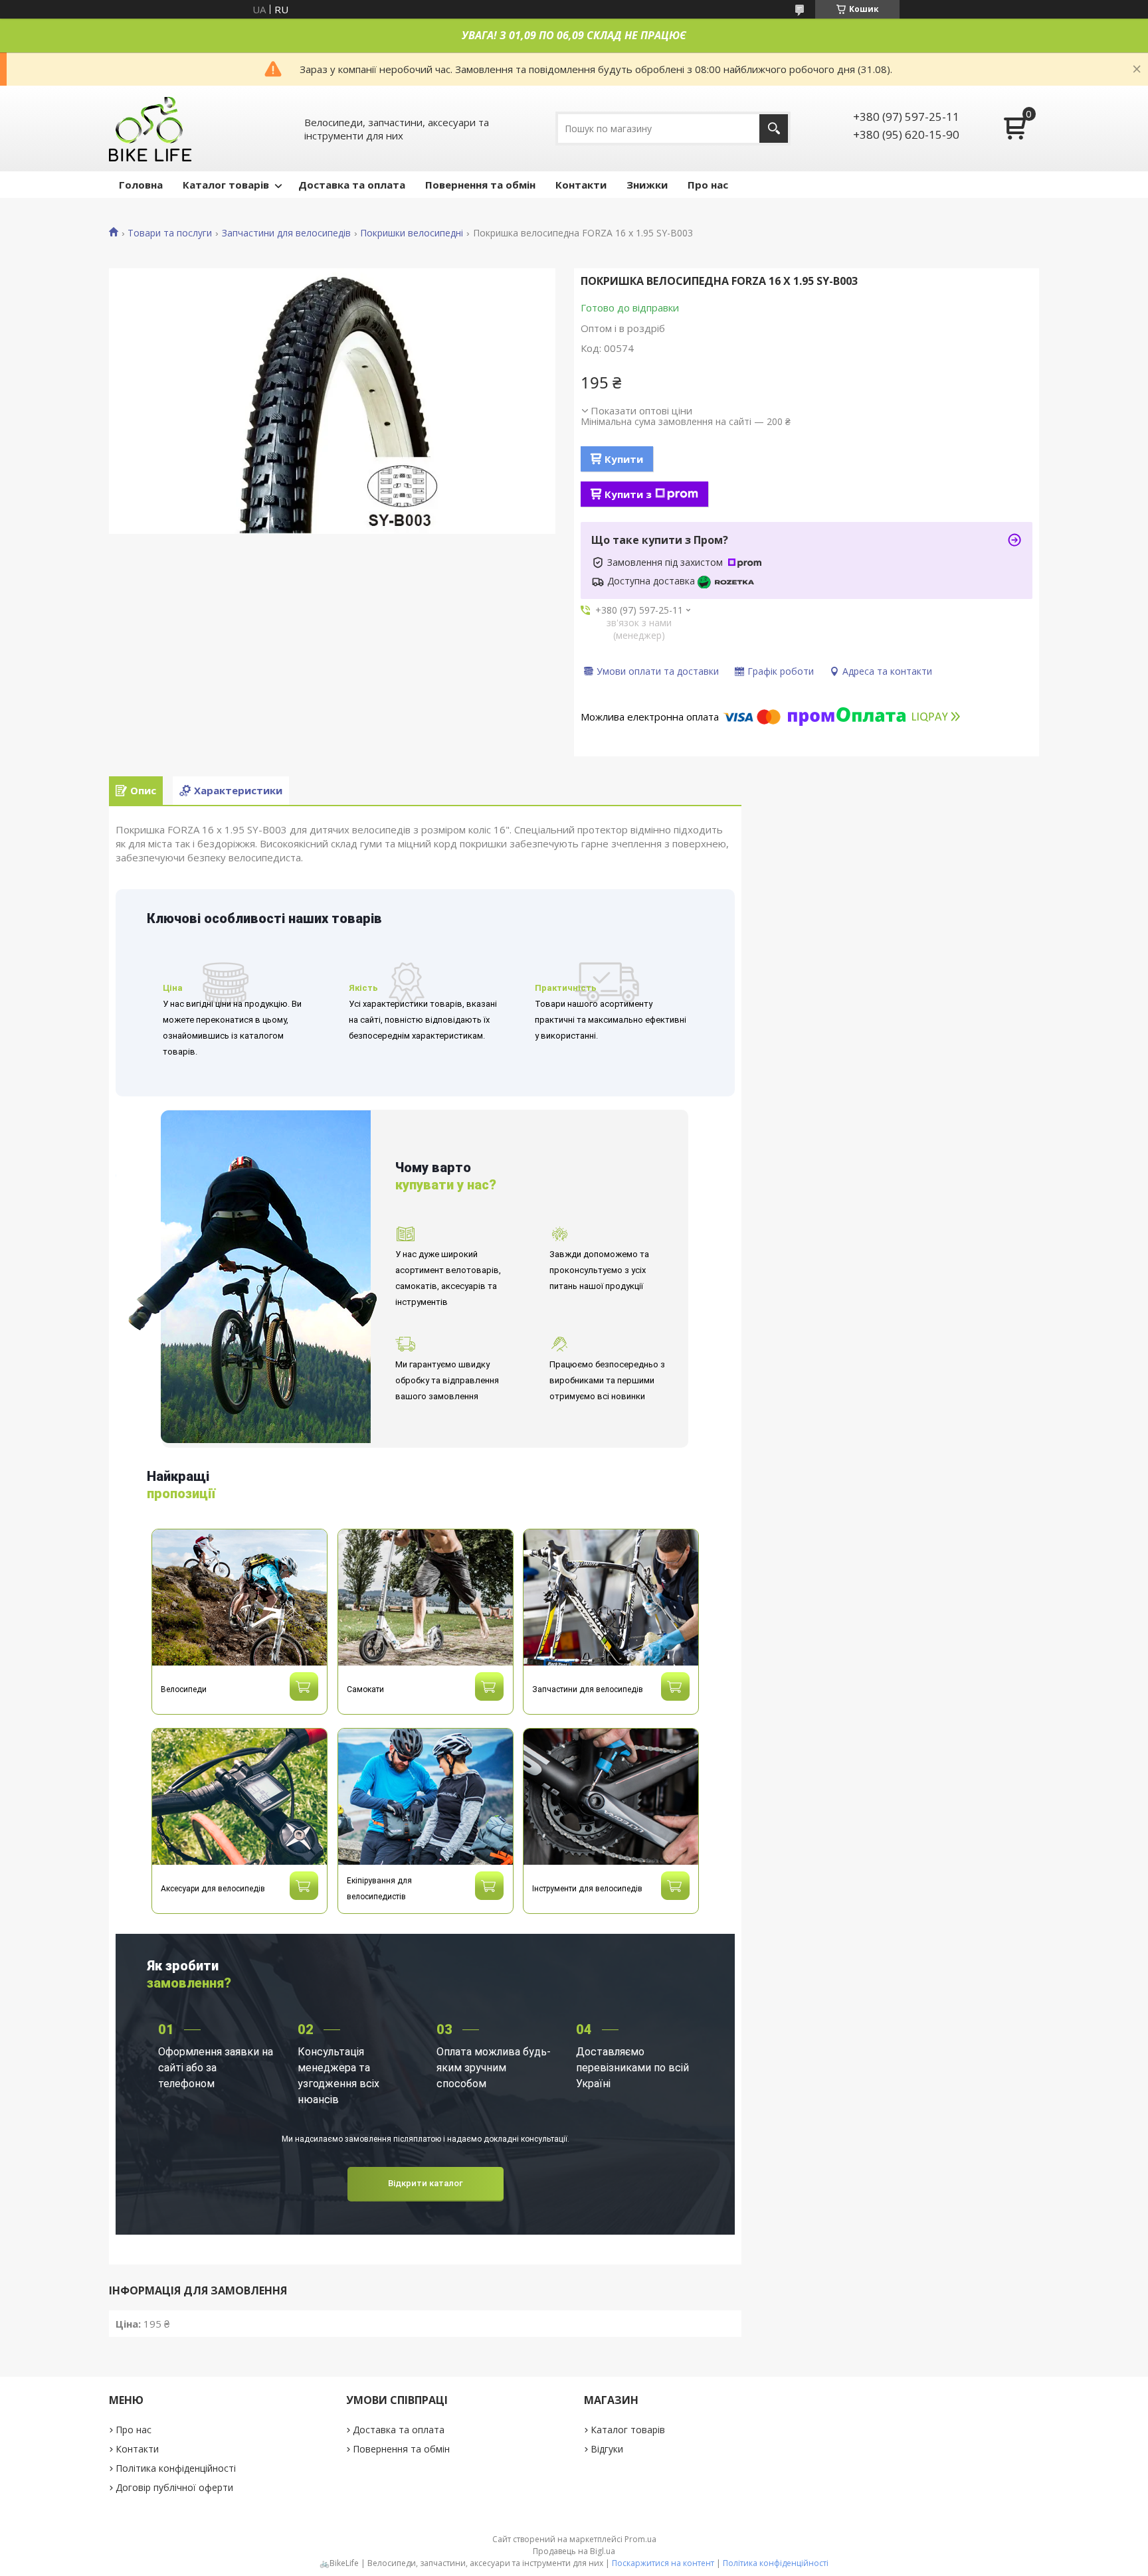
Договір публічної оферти (174, 2487)
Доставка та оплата (352, 185)
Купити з (628, 494)
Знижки (647, 185)
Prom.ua (640, 2539)
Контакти (581, 185)
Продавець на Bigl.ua (574, 2551)
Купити (624, 459)
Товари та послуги (170, 233)
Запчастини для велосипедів (286, 233)
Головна (141, 185)
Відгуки (607, 2449)
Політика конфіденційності (176, 2468)
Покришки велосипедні (412, 233)
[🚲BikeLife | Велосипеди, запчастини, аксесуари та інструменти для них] (151, 129)
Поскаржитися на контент (663, 2563)
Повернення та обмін (480, 185)
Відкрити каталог (426, 2183)
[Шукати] (774, 129)
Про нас (708, 185)
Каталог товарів (226, 185)
